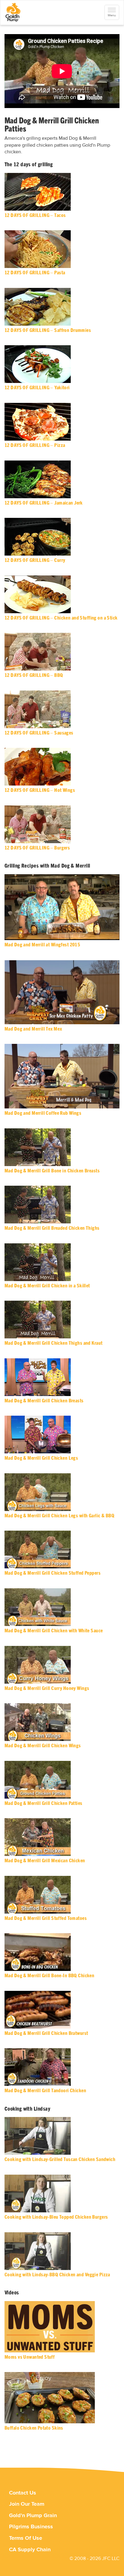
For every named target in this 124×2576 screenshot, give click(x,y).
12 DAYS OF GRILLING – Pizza (35, 445)
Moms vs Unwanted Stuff (29, 2357)
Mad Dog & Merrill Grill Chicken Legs (41, 1458)
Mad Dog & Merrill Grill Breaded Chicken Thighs (52, 1228)
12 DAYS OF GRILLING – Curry (35, 560)
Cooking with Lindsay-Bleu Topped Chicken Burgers (56, 2217)
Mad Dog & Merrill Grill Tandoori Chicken (45, 2091)
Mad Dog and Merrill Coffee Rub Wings (43, 1113)
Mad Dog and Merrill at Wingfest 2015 (42, 945)
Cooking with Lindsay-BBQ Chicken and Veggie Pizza (57, 2275)
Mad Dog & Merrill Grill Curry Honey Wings (47, 1688)
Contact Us (23, 2493)
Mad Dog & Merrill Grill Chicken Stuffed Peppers (53, 1573)
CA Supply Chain (30, 2550)
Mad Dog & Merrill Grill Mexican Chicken (45, 1861)
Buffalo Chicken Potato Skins (34, 2428)
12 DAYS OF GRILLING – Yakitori (37, 388)
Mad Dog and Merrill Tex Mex (33, 1029)
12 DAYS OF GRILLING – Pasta (35, 273)
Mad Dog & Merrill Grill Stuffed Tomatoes (46, 1918)
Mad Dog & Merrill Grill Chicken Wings (43, 1746)
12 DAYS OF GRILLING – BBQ (34, 675)
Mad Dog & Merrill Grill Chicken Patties (43, 1803)
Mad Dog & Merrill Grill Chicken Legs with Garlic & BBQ (59, 1516)
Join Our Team (27, 2504)
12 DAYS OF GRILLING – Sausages (39, 733)
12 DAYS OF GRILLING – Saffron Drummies (48, 330)
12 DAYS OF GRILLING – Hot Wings (40, 790)
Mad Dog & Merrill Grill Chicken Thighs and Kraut (53, 1343)
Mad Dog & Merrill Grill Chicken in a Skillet (47, 1286)
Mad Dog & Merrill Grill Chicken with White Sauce (54, 1631)
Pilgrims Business (31, 2527)
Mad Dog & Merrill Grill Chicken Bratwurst (46, 2033)
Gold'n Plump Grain (33, 2515)
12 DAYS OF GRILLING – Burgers (37, 848)
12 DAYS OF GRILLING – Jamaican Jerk (44, 503)
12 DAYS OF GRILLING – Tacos (35, 215)
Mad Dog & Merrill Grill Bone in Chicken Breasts (52, 1171)
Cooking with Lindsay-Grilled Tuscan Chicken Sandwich (60, 2159)
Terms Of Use (26, 2538)
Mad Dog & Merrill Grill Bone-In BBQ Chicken (49, 1976)
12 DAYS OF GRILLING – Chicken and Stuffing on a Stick (61, 618)
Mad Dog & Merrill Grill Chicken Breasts (44, 1401)
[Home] (13, 12)
